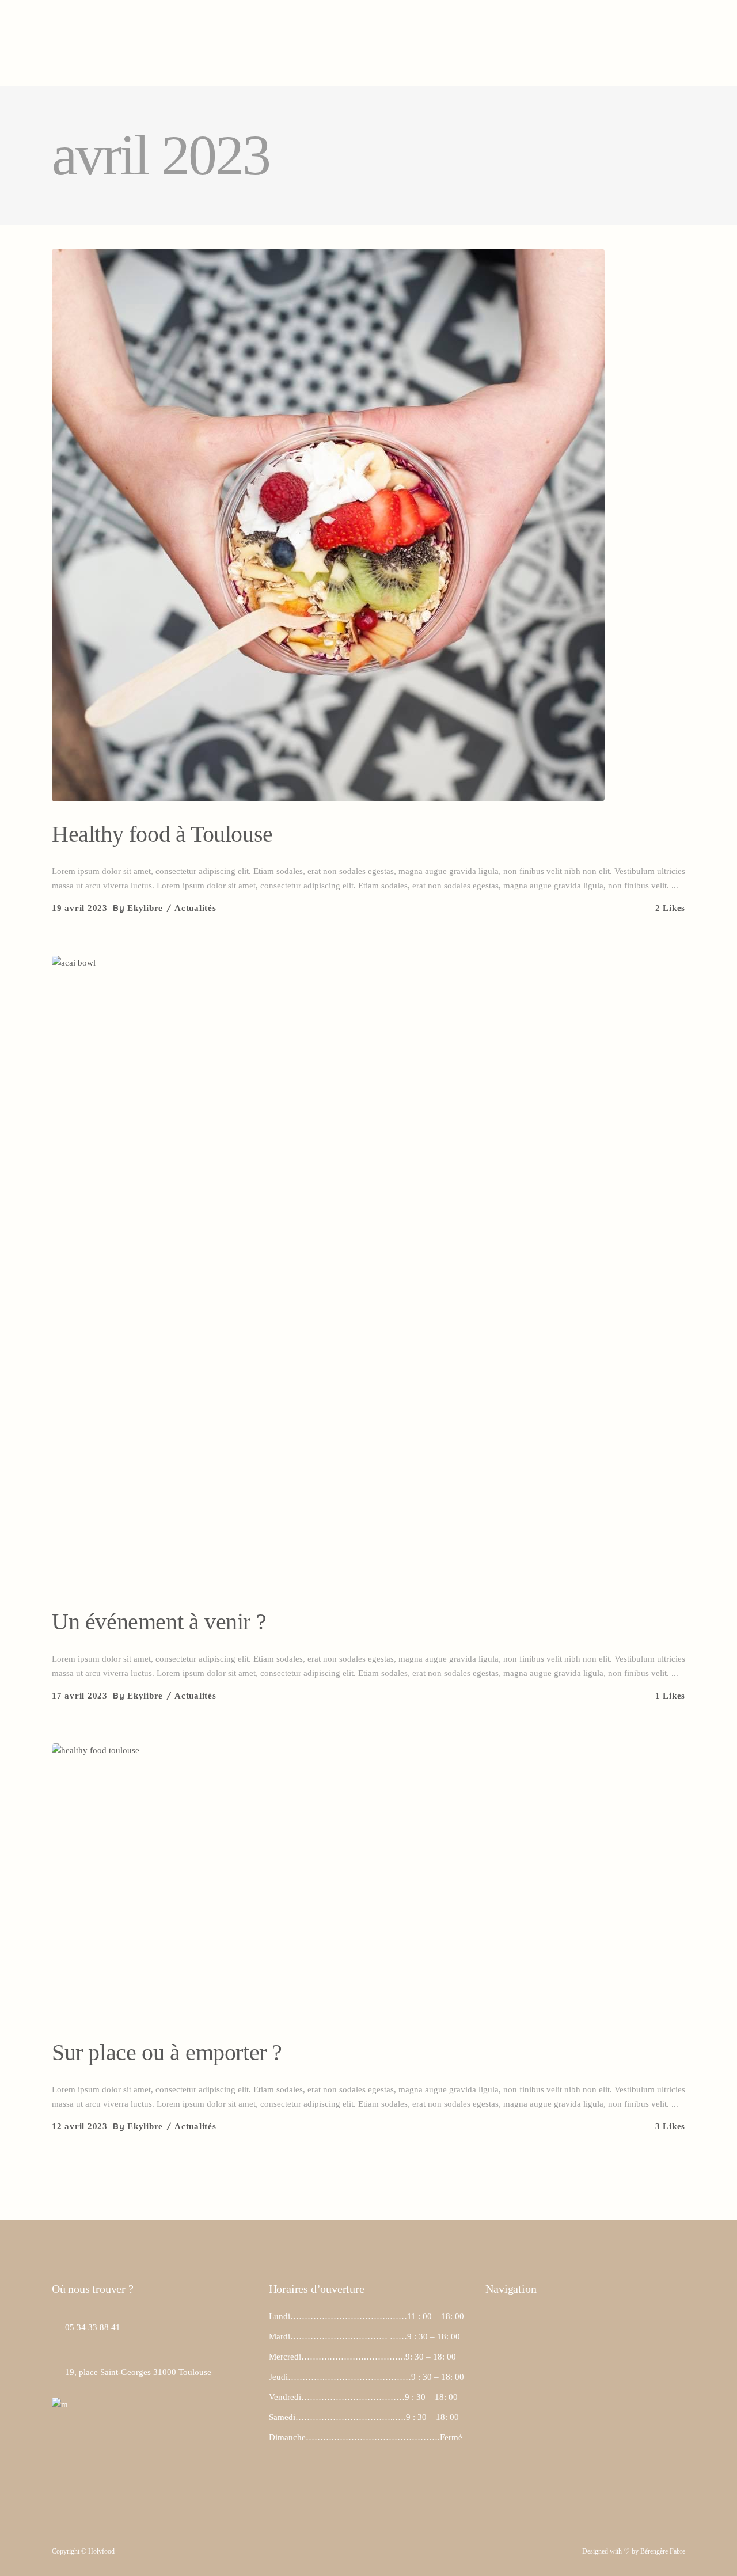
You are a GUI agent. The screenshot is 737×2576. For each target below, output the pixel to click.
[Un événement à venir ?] (368, 1272)
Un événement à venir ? (159, 1622)
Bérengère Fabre (663, 2551)
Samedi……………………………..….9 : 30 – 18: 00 (364, 2417)
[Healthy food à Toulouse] (328, 525)
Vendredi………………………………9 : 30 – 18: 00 (363, 2397)
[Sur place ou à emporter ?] (199, 1891)
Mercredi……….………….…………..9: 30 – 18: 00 (362, 2357)
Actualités (195, 908)
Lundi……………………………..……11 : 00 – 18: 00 (366, 2316)
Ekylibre (145, 908)
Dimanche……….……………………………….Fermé (366, 2437)
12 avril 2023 (80, 2126)
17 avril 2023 (80, 1696)
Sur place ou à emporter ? (167, 2052)
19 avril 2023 (80, 908)
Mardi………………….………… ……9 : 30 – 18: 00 (364, 2336)
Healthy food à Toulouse (162, 834)
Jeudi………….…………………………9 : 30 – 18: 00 (366, 2377)
